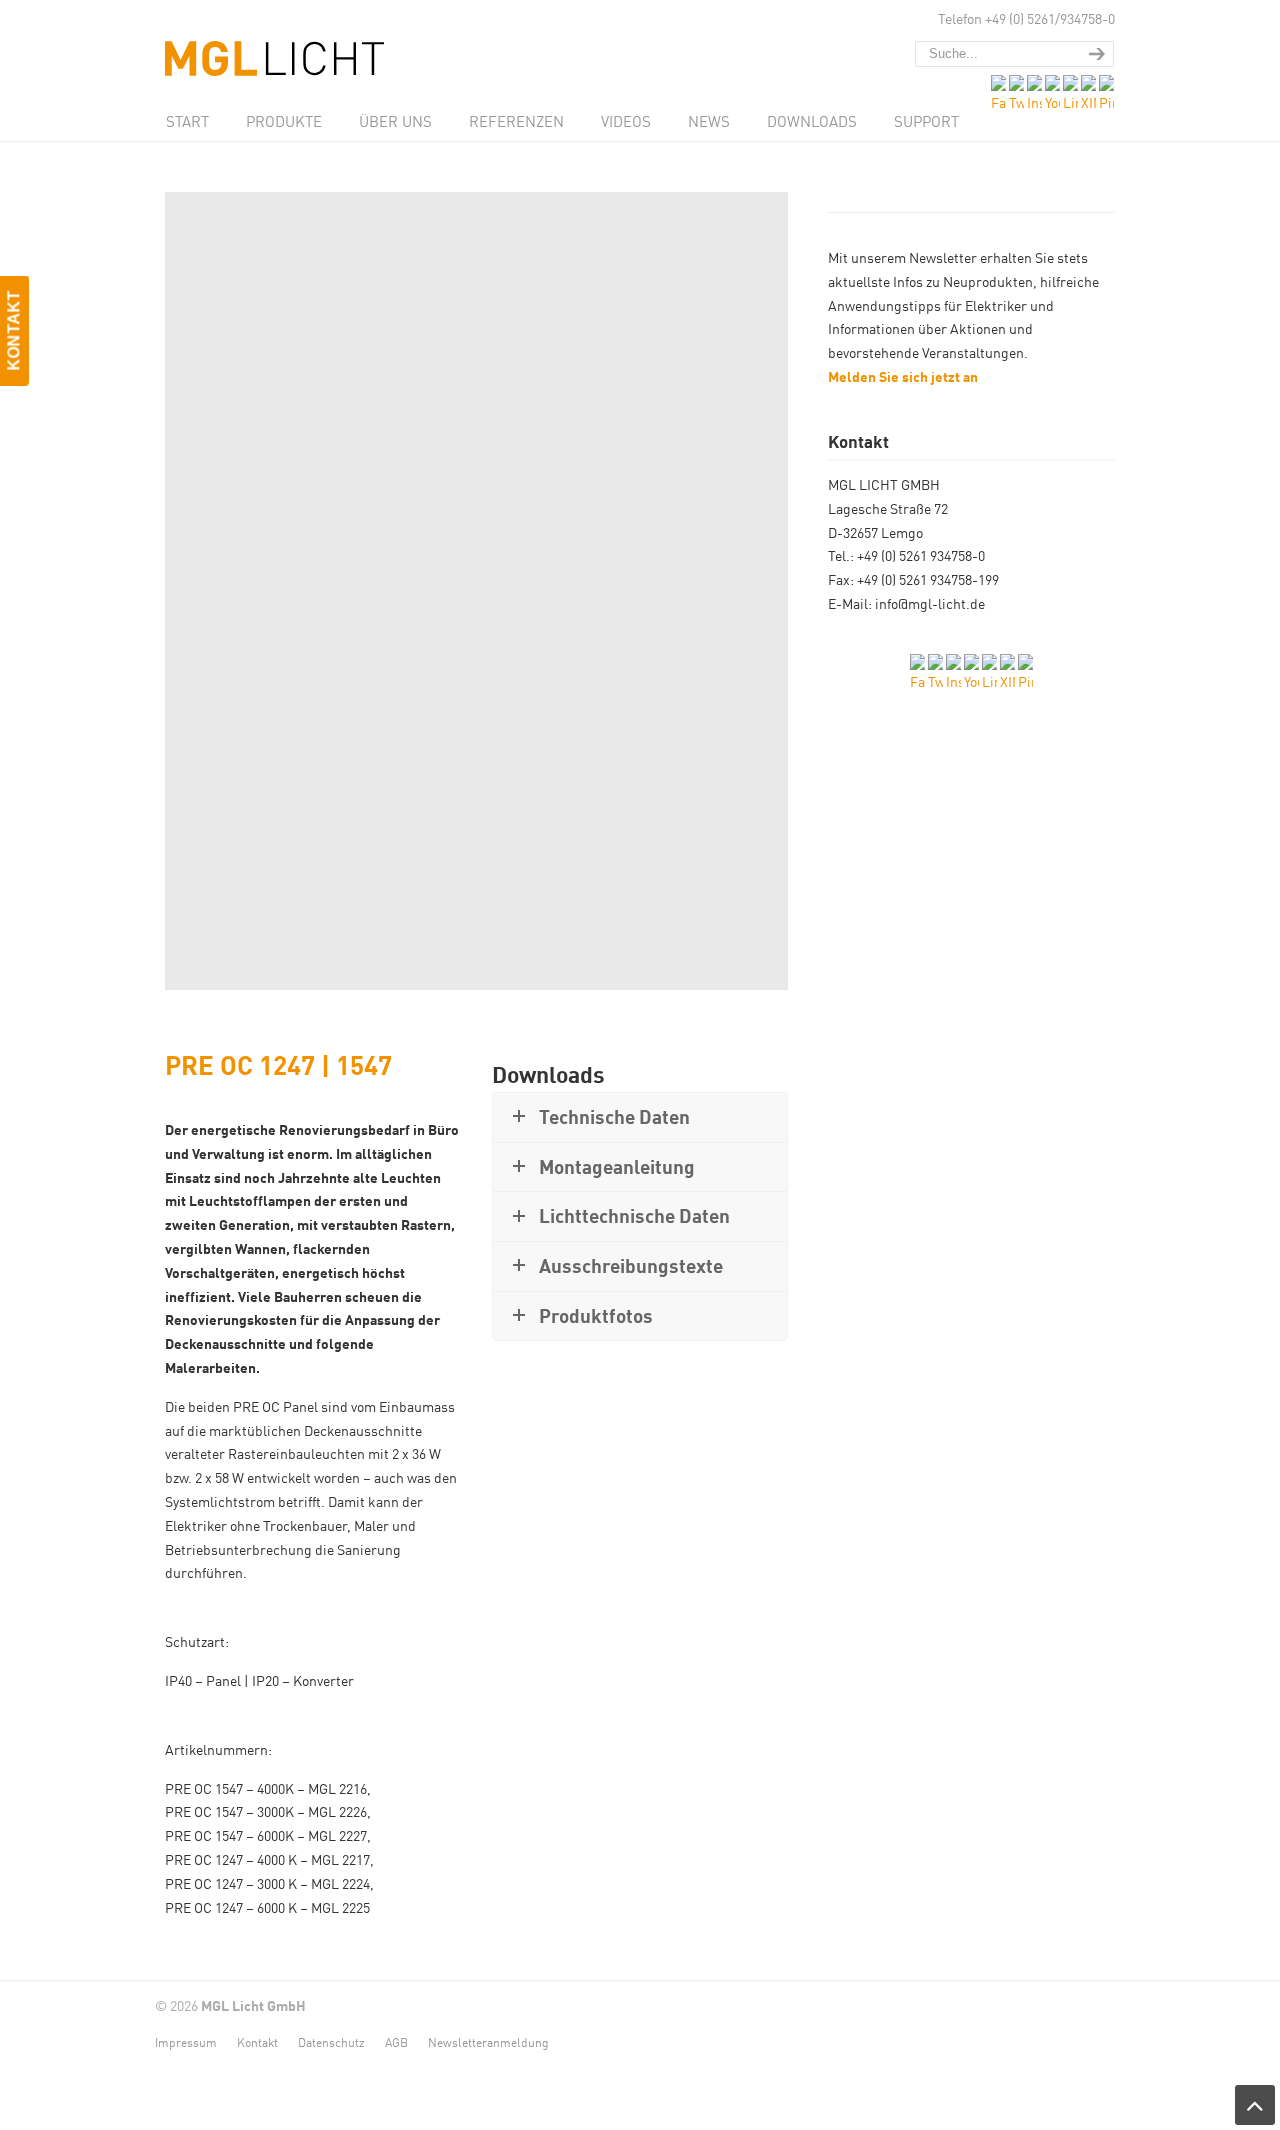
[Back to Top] (1255, 2105)
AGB (396, 2041)
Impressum (186, 2041)
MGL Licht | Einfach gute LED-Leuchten (290, 41)
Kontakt (257, 2041)
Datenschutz (331, 2041)
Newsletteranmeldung (488, 2041)
